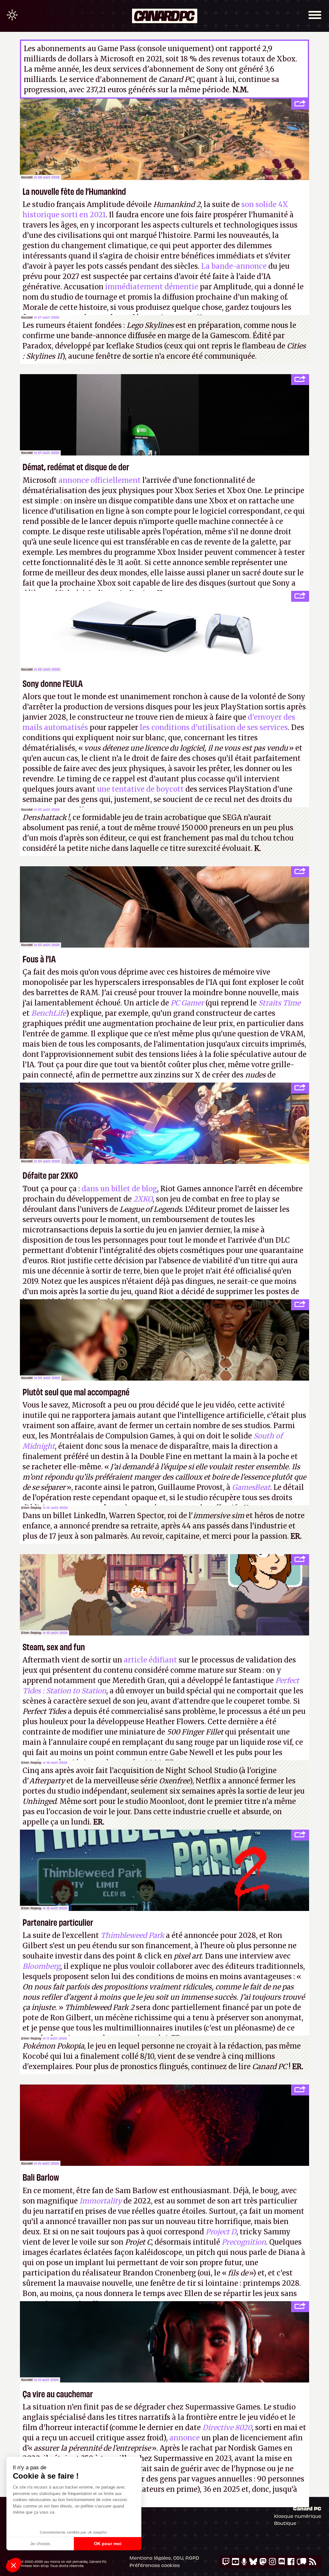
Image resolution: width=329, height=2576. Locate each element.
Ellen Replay (31, 1508)
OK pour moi (108, 2544)
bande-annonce (99, 336)
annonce (185, 2438)
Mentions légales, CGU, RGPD (164, 2558)
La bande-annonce (234, 266)
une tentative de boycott (140, 789)
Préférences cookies (155, 2565)
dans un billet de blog (119, 1189)
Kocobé (27, 177)
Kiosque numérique (298, 2516)
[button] (13, 2565)
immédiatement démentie (152, 287)
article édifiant (150, 1660)
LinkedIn (90, 1516)
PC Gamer (187, 1003)
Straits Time (279, 1003)
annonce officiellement (100, 480)
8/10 (147, 2056)
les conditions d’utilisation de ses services (214, 727)
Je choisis (40, 2544)
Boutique (285, 2523)
